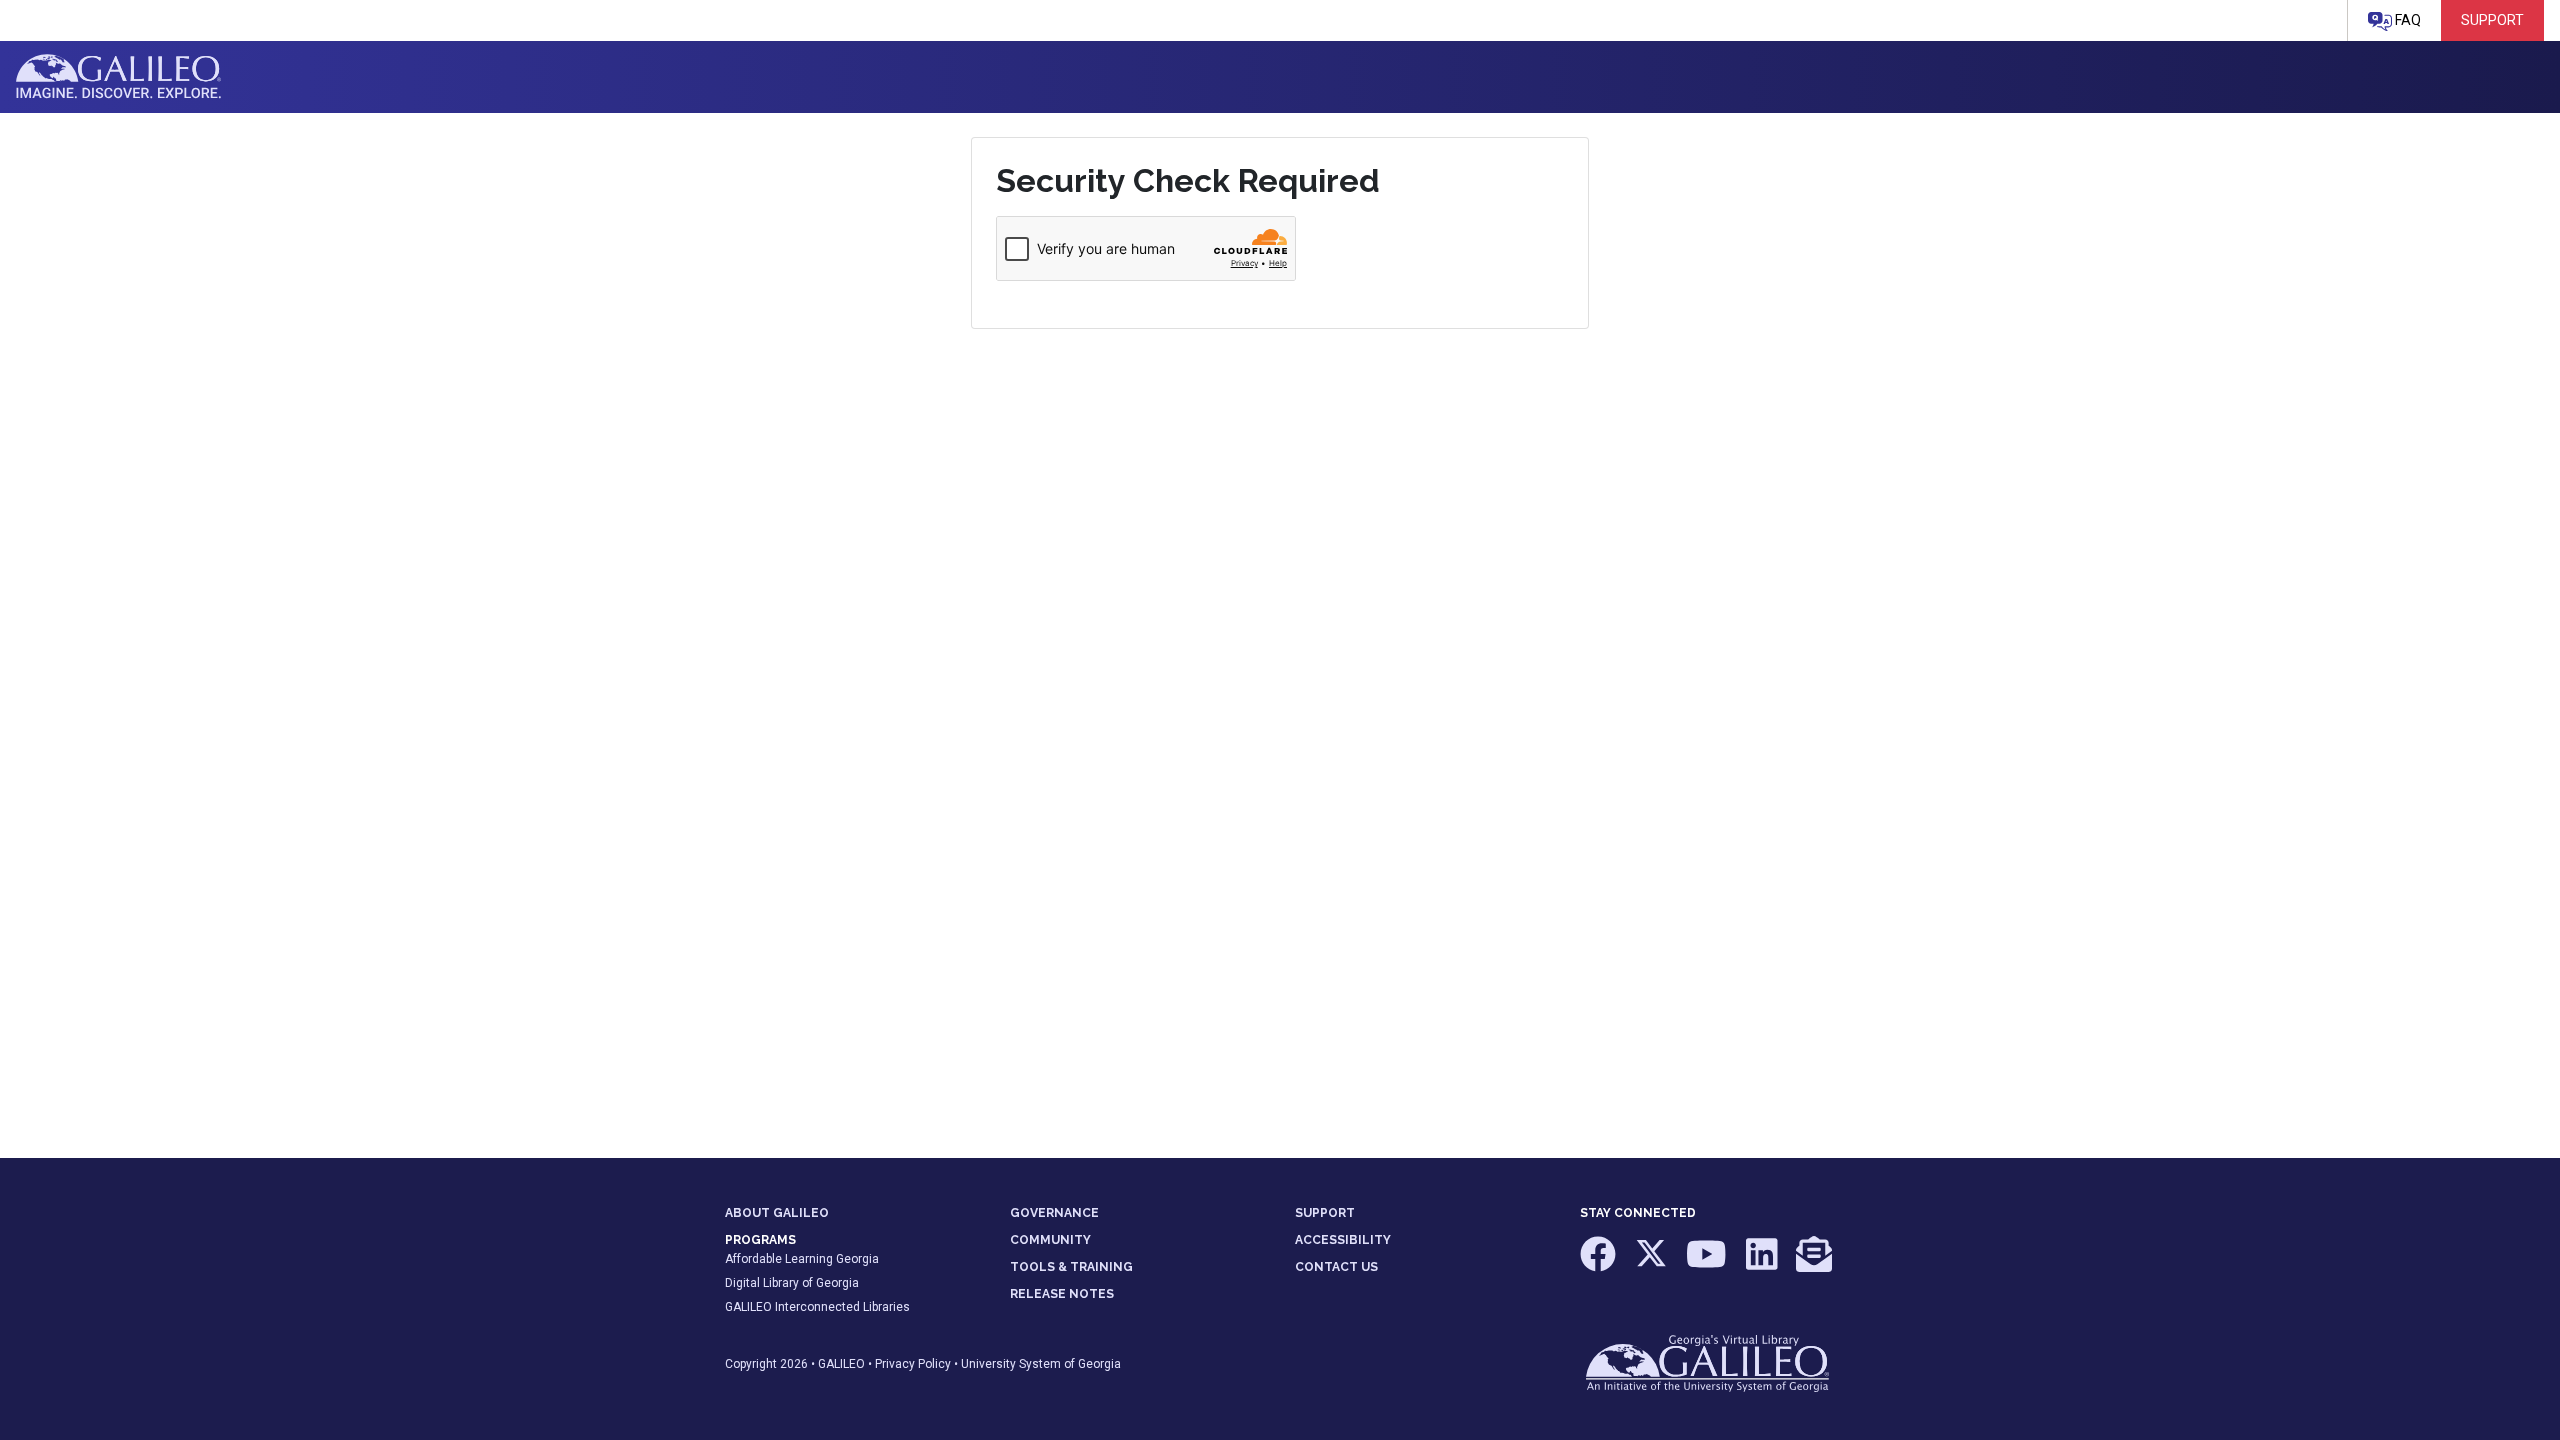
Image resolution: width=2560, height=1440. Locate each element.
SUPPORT (1325, 1213)
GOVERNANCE (1054, 1213)
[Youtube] (1708, 1264)
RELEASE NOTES (1062, 1294)
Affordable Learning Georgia (802, 1259)
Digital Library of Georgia (792, 1283)
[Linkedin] (1763, 1264)
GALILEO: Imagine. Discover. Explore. (118, 77)
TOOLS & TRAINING (1071, 1267)
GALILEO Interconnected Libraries (817, 1307)
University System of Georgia (1041, 1364)
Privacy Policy (913, 1364)
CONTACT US (1336, 1267)
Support (2492, 20)
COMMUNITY (1050, 1240)
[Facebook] (1599, 1264)
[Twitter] (1652, 1264)
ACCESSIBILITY (1343, 1240)
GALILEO (841, 1364)
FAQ (2406, 20)
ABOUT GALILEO (777, 1213)
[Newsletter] (1814, 1264)
